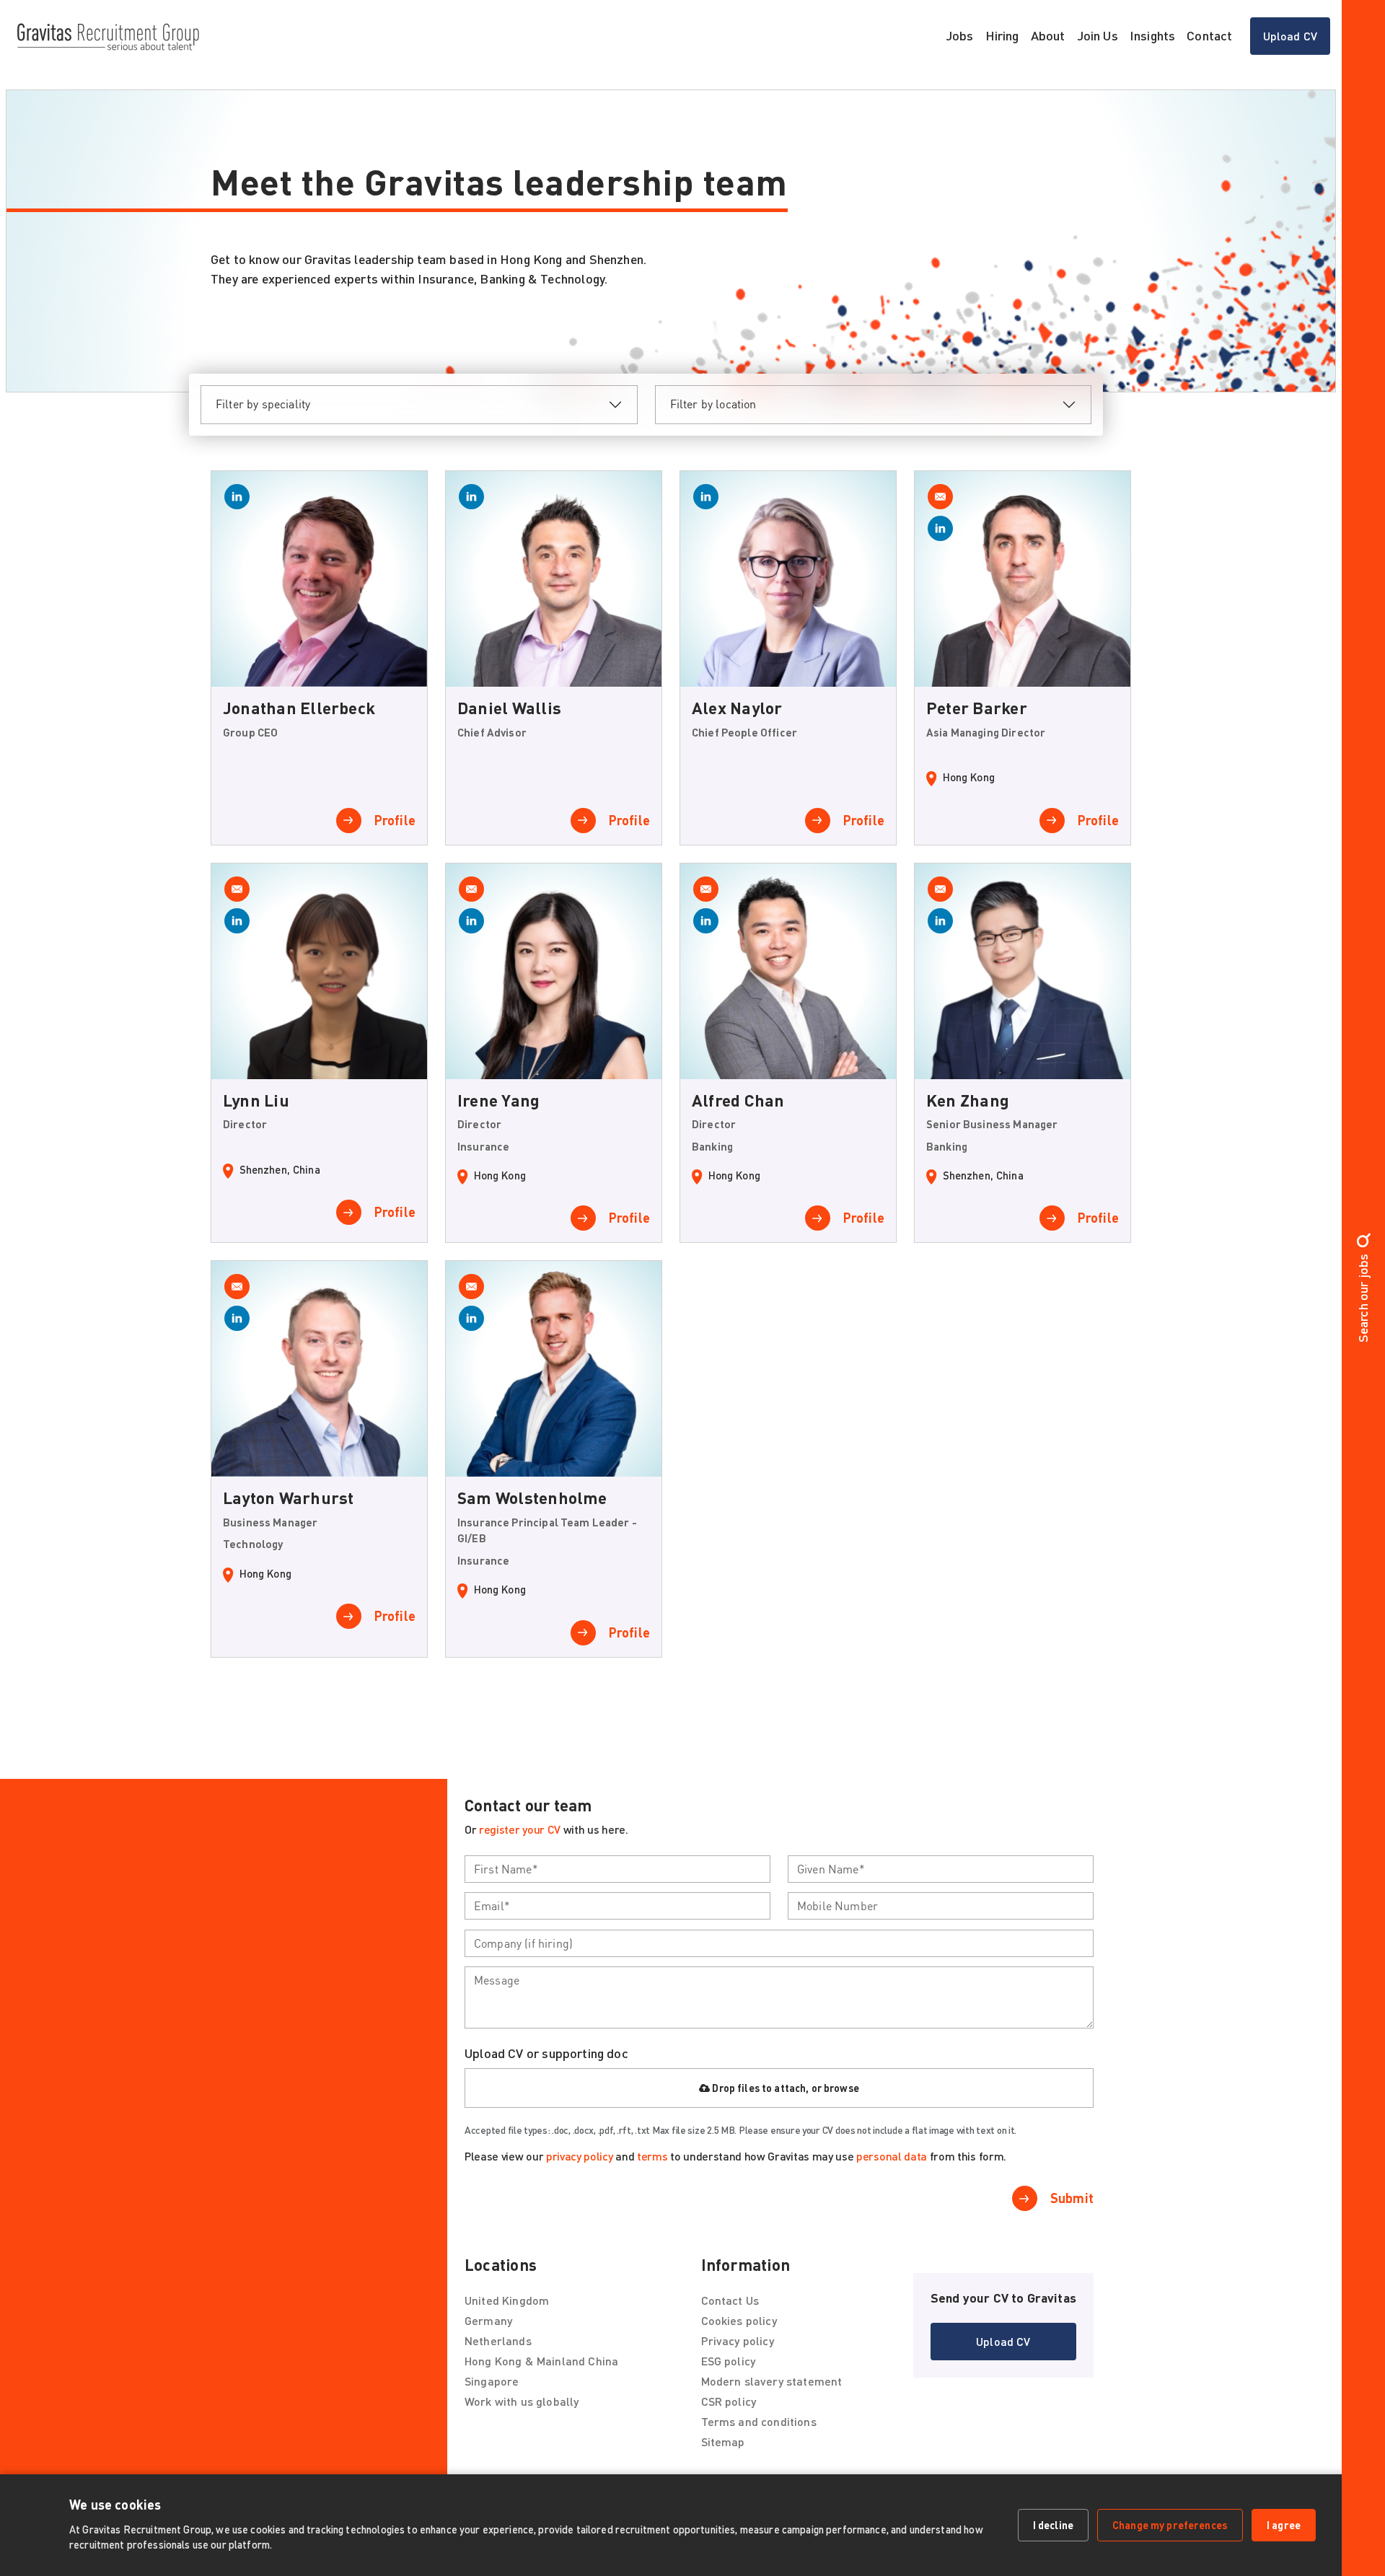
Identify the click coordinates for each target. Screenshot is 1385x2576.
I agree (1284, 2525)
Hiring (1002, 35)
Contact (1209, 35)
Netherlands (498, 2340)
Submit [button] (1072, 2198)
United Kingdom (507, 2300)
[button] (1003, 2342)
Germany (488, 2320)
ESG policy (729, 2361)
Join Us (1098, 35)
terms (652, 2156)
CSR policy (729, 2401)
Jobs (960, 35)
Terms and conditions (759, 2421)
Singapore (492, 2381)
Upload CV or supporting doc (546, 2053)
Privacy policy (738, 2340)
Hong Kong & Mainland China (541, 2361)
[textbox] (617, 1869)
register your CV (520, 1829)
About (1048, 35)
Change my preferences (1170, 2525)
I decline (1053, 2525)
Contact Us (730, 2300)
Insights (1152, 35)
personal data (892, 2156)
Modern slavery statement (772, 2381)
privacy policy (580, 2156)
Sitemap (723, 2441)
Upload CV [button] (1290, 36)
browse (841, 2088)
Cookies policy (739, 2320)
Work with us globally (522, 2401)
